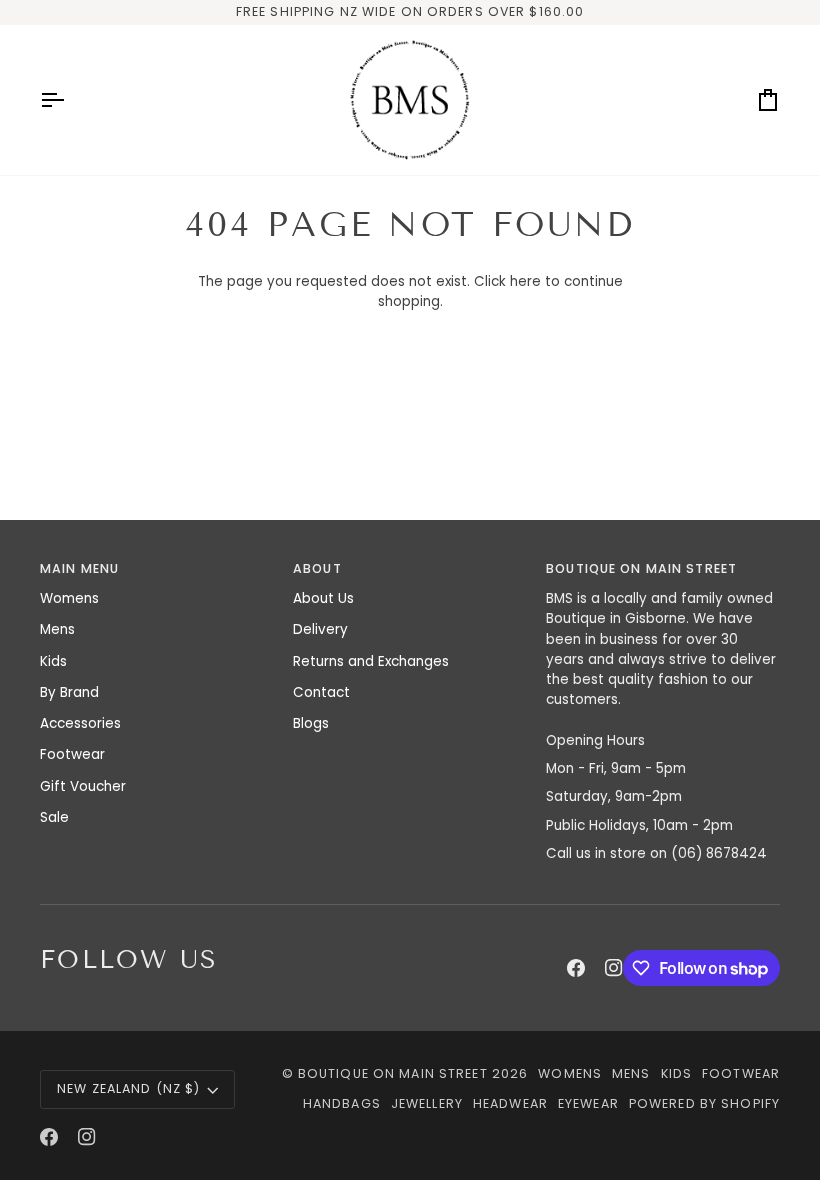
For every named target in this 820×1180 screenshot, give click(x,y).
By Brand (69, 692)
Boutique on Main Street (393, 1073)
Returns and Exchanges (371, 661)
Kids (53, 661)
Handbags (342, 1103)
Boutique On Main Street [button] (641, 568)
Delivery (320, 629)
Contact (321, 692)
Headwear (510, 1103)
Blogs (311, 723)
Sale (54, 817)
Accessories (80, 723)
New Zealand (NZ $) (128, 1088)
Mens (57, 629)
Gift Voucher (83, 786)
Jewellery (427, 1103)
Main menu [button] (79, 568)
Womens (69, 598)
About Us (323, 598)
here (525, 281)
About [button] (317, 568)
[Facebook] (576, 968)
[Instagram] (614, 968)
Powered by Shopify (704, 1103)
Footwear (72, 754)
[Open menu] (70, 100)
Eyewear (588, 1103)
